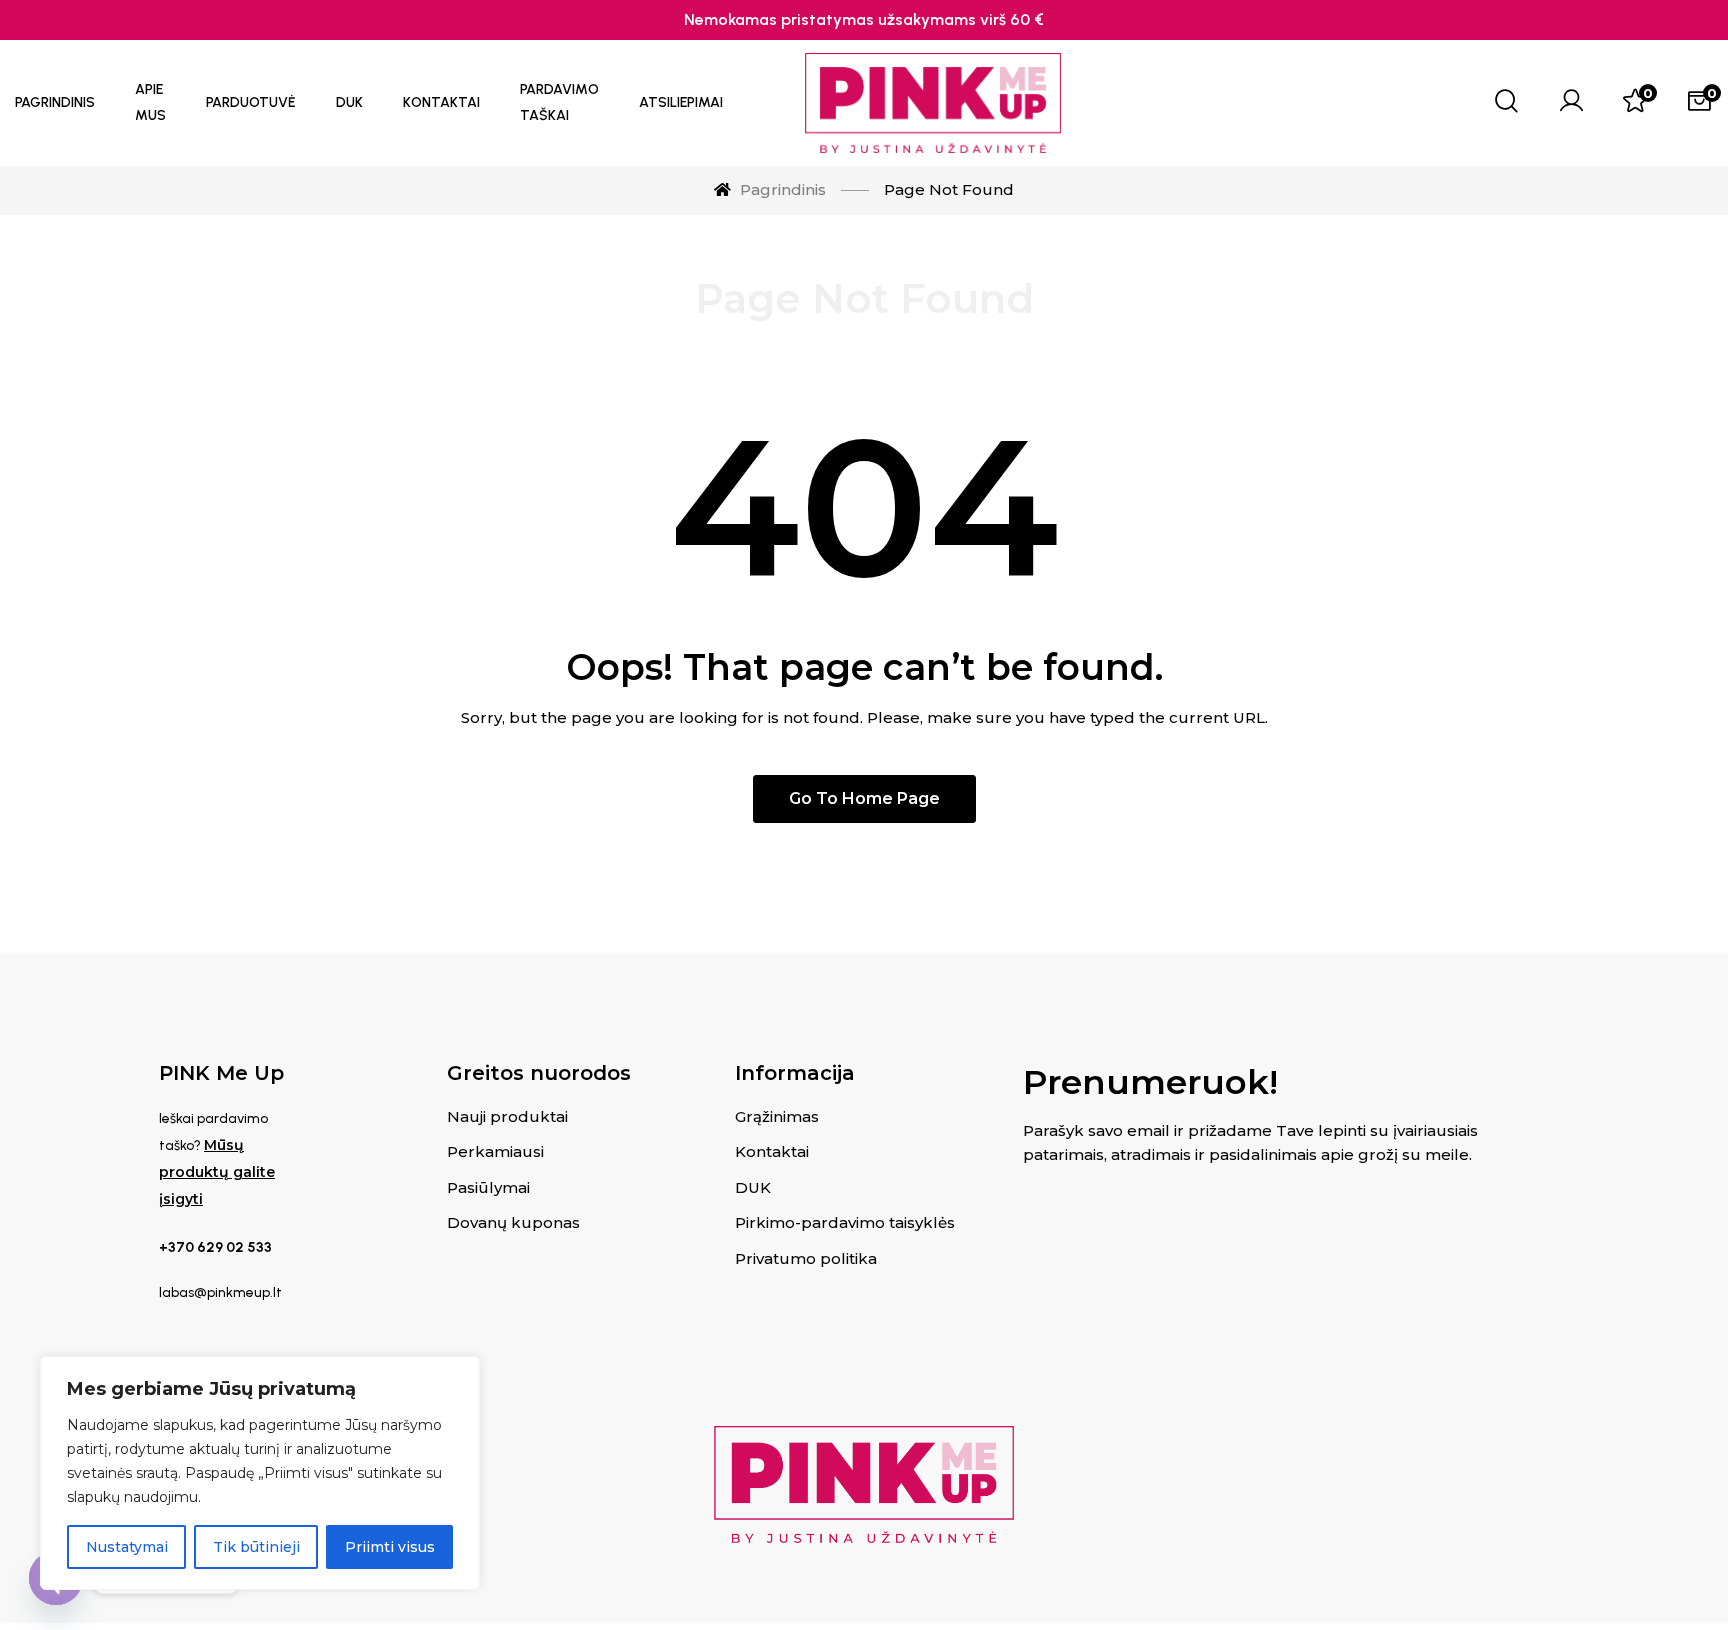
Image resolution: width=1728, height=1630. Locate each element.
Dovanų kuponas (513, 1222)
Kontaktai (772, 1151)
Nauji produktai (507, 1116)
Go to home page (864, 798)
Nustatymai (127, 1547)
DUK (753, 1187)
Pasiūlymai (488, 1187)
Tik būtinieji (256, 1547)
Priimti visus (390, 1547)
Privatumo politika (806, 1258)
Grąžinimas (777, 1116)
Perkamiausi (495, 1151)
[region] (260, 1473)
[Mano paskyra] (1571, 103)
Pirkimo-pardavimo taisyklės (845, 1222)
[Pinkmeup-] (933, 103)
